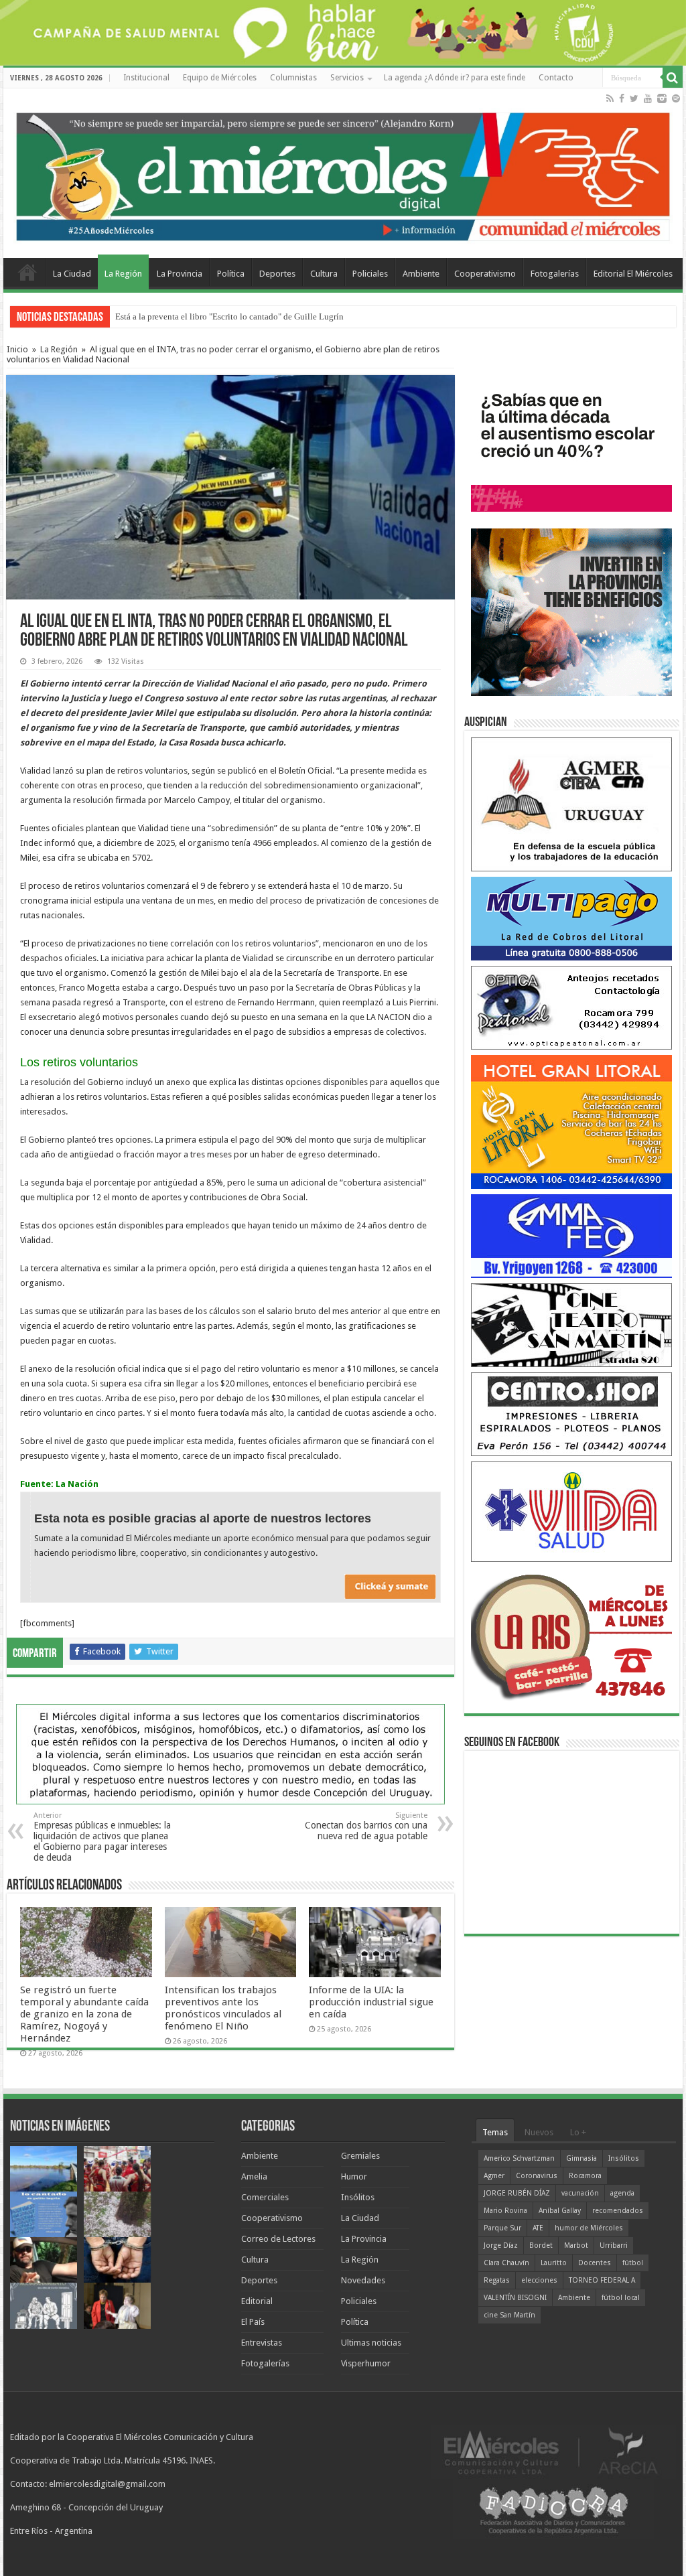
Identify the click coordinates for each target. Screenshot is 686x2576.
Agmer (494, 2176)
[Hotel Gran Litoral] (571, 1122)
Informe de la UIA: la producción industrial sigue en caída (371, 2002)
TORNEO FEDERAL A (602, 2280)
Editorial (257, 2301)
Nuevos (539, 2132)
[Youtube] (648, 98)
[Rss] (610, 98)
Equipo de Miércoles (220, 78)
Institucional (146, 78)
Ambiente (421, 274)
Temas (495, 2132)
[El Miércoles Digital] (343, 173)
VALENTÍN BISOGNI (515, 2298)
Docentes (595, 2263)
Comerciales (265, 2197)
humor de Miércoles (589, 2228)
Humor (354, 2176)
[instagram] (662, 98)
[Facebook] (622, 98)
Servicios (347, 78)
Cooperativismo (485, 274)
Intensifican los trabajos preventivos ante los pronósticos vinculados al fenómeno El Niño (223, 2008)
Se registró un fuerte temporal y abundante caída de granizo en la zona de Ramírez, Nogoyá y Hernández (84, 2014)
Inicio (17, 349)
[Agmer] (571, 804)
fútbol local (621, 2298)
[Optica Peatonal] (571, 1007)
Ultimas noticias (371, 2343)
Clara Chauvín (506, 2263)
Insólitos (358, 2197)
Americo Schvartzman (519, 2158)
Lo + (578, 2132)
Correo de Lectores (278, 2239)
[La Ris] (571, 1634)
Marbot (576, 2245)
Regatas (497, 2280)
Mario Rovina (505, 2211)
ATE (538, 2228)
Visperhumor (366, 2363)
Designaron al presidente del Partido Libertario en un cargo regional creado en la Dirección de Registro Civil (312, 316)
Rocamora (585, 2176)
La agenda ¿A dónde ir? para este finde (455, 78)
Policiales (370, 274)
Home (27, 272)
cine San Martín (509, 2315)
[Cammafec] (571, 1235)
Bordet (541, 2245)
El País (253, 2322)
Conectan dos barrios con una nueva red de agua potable (366, 1826)
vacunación (580, 2193)
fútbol (633, 2263)
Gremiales (360, 2156)
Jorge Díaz (501, 2245)
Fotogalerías (555, 274)
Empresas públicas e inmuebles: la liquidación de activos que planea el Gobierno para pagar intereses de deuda (102, 1837)
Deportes (277, 274)
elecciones (539, 2280)
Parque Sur (502, 2228)
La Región (123, 274)
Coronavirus (537, 2176)
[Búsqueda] (673, 78)
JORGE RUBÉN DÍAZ (517, 2193)
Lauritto (554, 2263)
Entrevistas (262, 2343)
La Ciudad (72, 274)
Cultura (324, 274)
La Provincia (180, 274)
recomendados (618, 2211)
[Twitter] (634, 98)
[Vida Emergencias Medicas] (571, 1511)
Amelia (254, 2176)
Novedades (363, 2280)
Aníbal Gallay (560, 2211)
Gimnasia (581, 2158)
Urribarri (614, 2245)
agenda (622, 2193)
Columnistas (293, 78)
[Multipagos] (571, 918)
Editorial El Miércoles (633, 274)
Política (231, 274)
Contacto (556, 78)
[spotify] (676, 98)
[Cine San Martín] (571, 1325)
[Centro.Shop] (571, 1414)
